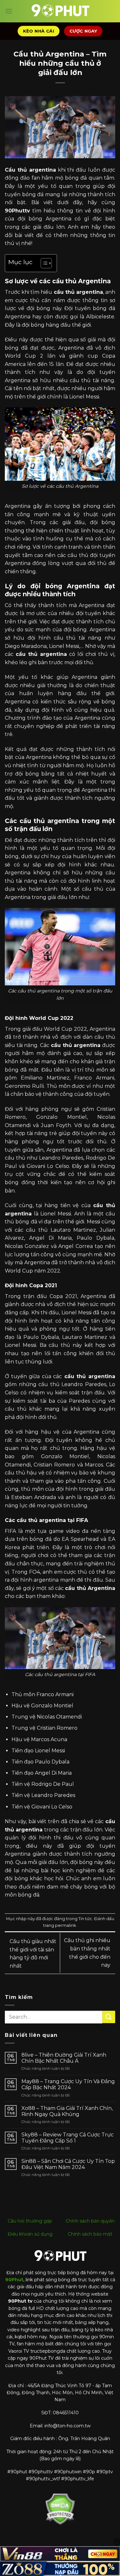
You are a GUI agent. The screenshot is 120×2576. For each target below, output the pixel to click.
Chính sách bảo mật (90, 2234)
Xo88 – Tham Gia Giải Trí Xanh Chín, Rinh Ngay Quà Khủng (67, 2111)
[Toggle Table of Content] (43, 263)
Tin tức (85, 1919)
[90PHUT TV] (60, 11)
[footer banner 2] (60, 2569)
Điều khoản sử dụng (30, 2234)
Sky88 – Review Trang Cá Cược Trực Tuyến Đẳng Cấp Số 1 (68, 2138)
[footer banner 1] (60, 2554)
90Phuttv (17, 211)
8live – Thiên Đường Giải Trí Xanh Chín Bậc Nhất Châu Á (64, 2058)
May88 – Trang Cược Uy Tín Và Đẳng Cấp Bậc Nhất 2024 (68, 2084)
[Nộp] (109, 2017)
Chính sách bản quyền (90, 2221)
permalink (65, 1925)
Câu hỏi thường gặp (30, 2221)
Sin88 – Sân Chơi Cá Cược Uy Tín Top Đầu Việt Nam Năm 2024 (68, 2164)
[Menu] (9, 11)
